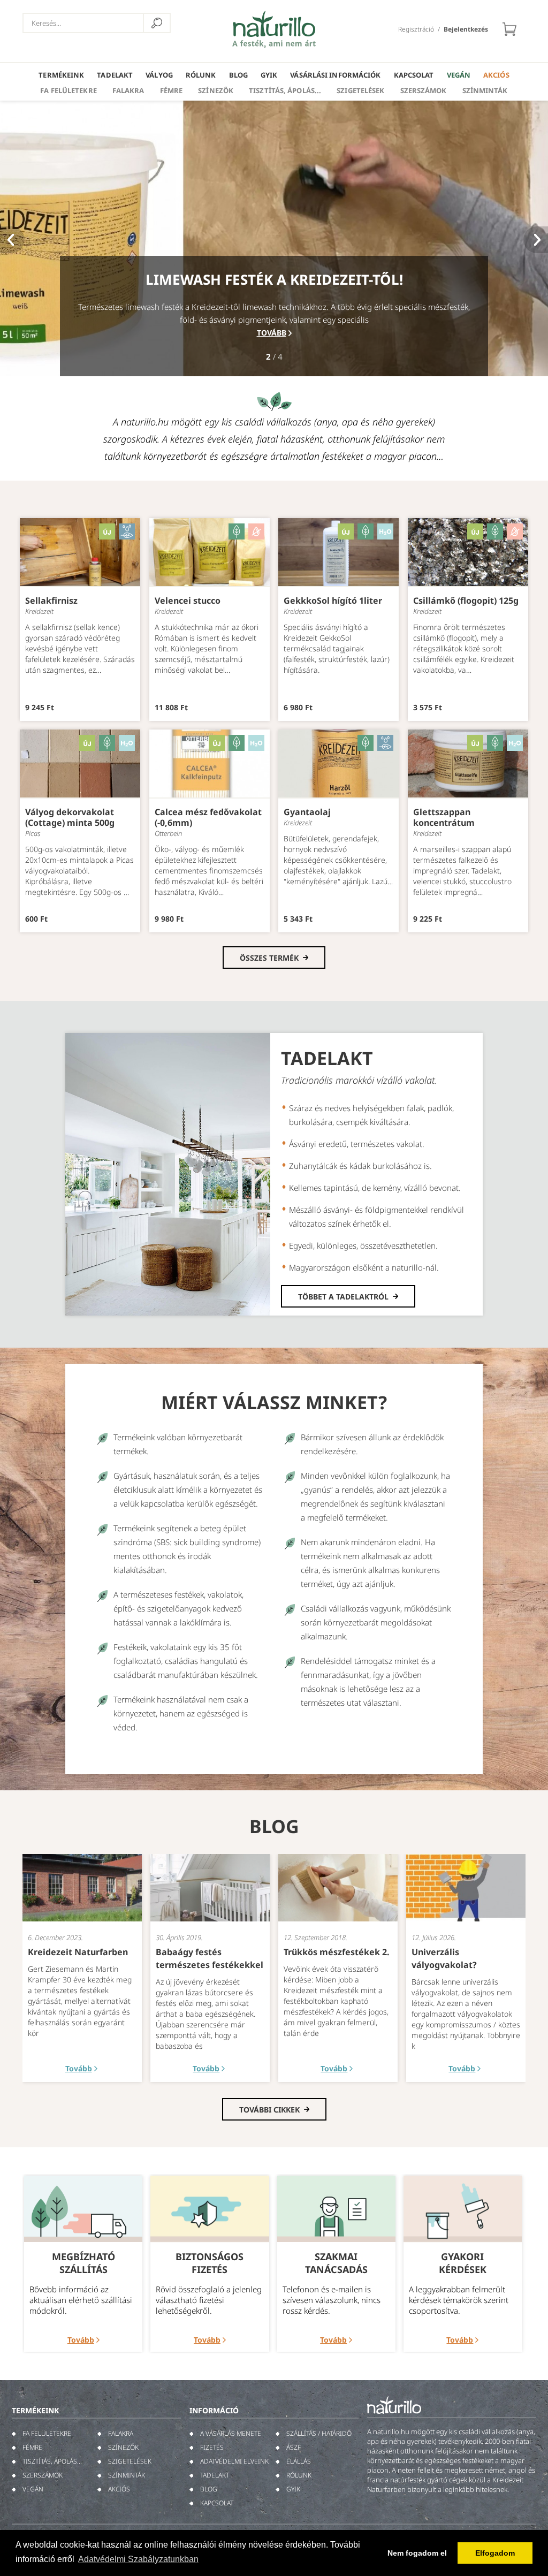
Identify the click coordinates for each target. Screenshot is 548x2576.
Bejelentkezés (466, 29)
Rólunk (201, 75)
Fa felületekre (68, 90)
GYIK (269, 75)
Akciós (496, 75)
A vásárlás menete (231, 2433)
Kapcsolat (414, 75)
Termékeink (61, 75)
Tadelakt (115, 75)
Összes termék (269, 958)
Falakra (128, 90)
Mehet (157, 23)
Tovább (272, 333)
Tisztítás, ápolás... (285, 90)
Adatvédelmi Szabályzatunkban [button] (138, 2559)
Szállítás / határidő (319, 2433)
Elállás (299, 2461)
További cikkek (269, 2110)
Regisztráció (416, 29)
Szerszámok (424, 90)
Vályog (159, 75)
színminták (485, 90)
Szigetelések (360, 90)
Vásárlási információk (335, 75)
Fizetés (212, 2447)
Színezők (216, 90)
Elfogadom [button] (495, 2553)
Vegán (459, 75)
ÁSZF (294, 2447)
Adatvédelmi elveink (234, 2461)
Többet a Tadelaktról (343, 1297)
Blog (238, 75)
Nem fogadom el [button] (417, 2553)
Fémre (172, 90)
